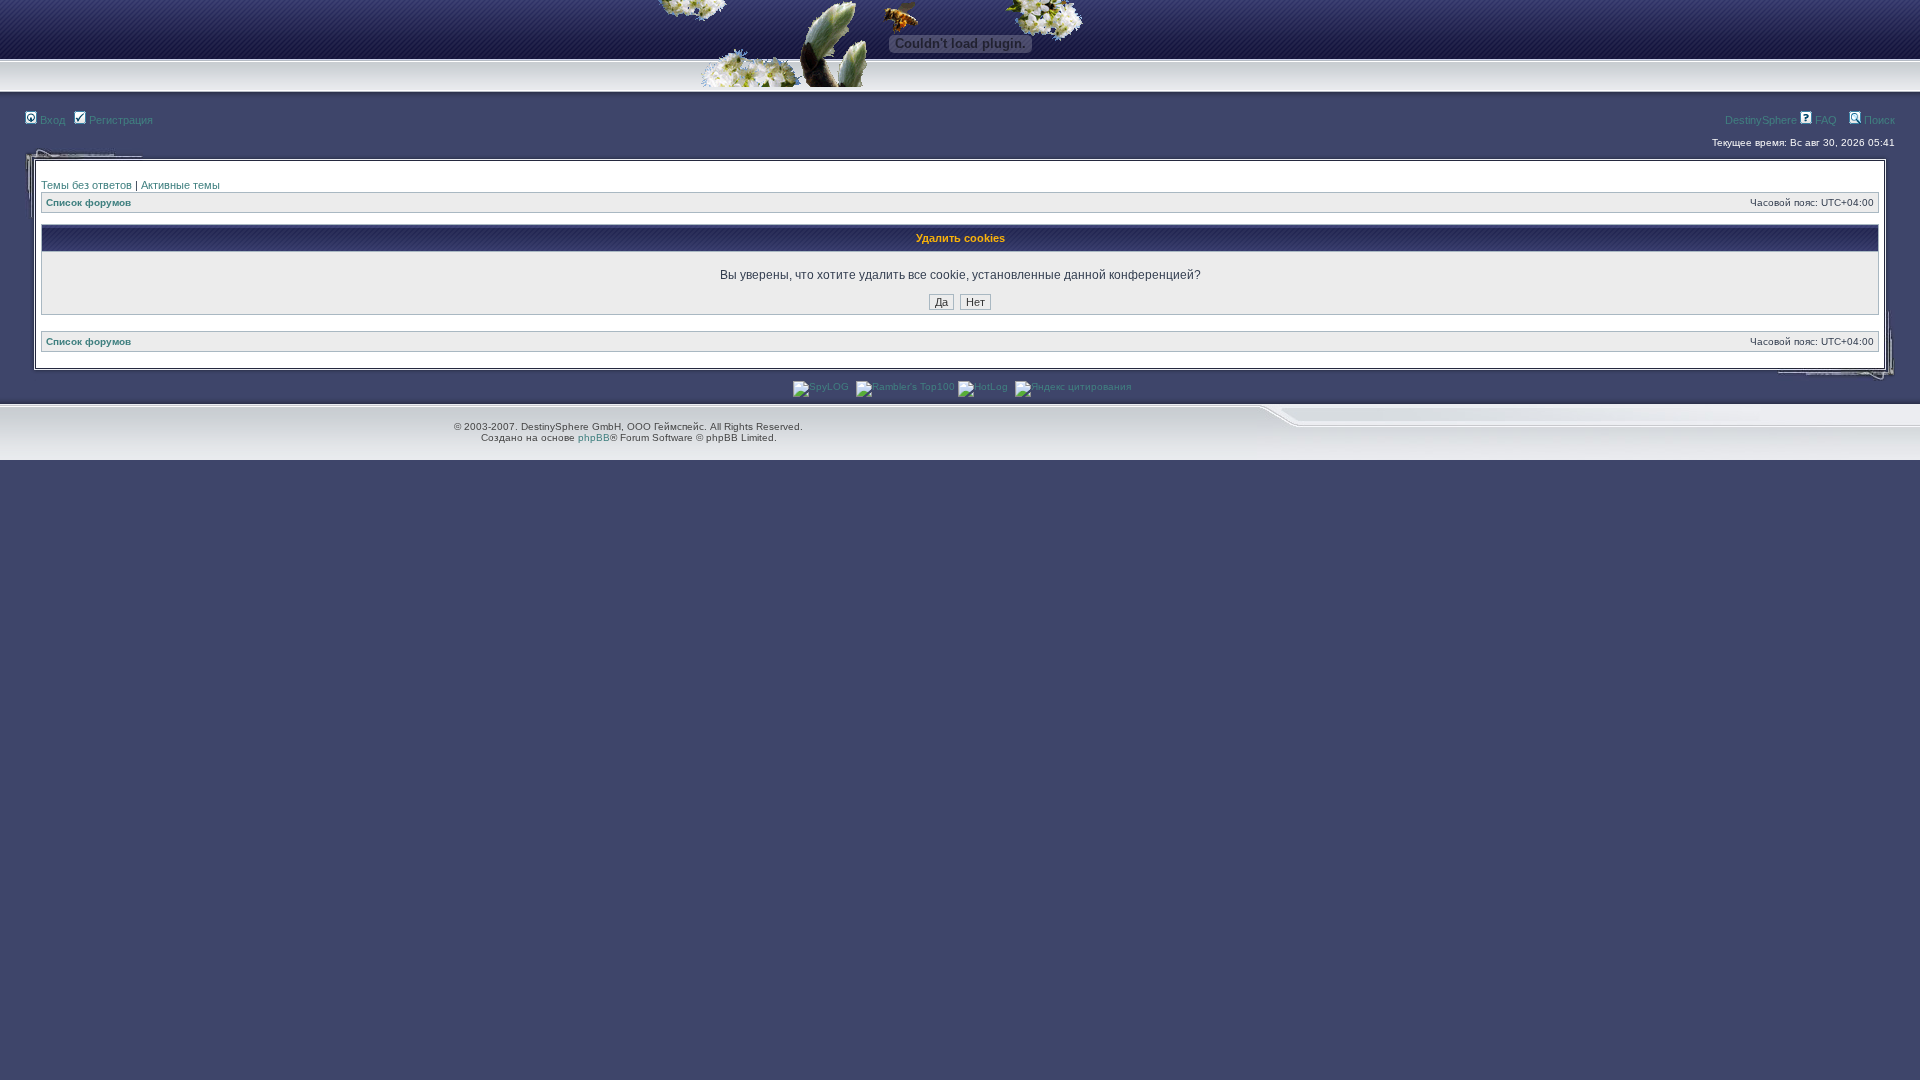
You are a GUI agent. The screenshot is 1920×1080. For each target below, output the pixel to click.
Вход (51, 120)
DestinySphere (1761, 120)
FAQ (1824, 120)
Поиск (1878, 120)
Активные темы (180, 185)
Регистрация (119, 120)
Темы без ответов (86, 185)
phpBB (594, 437)
